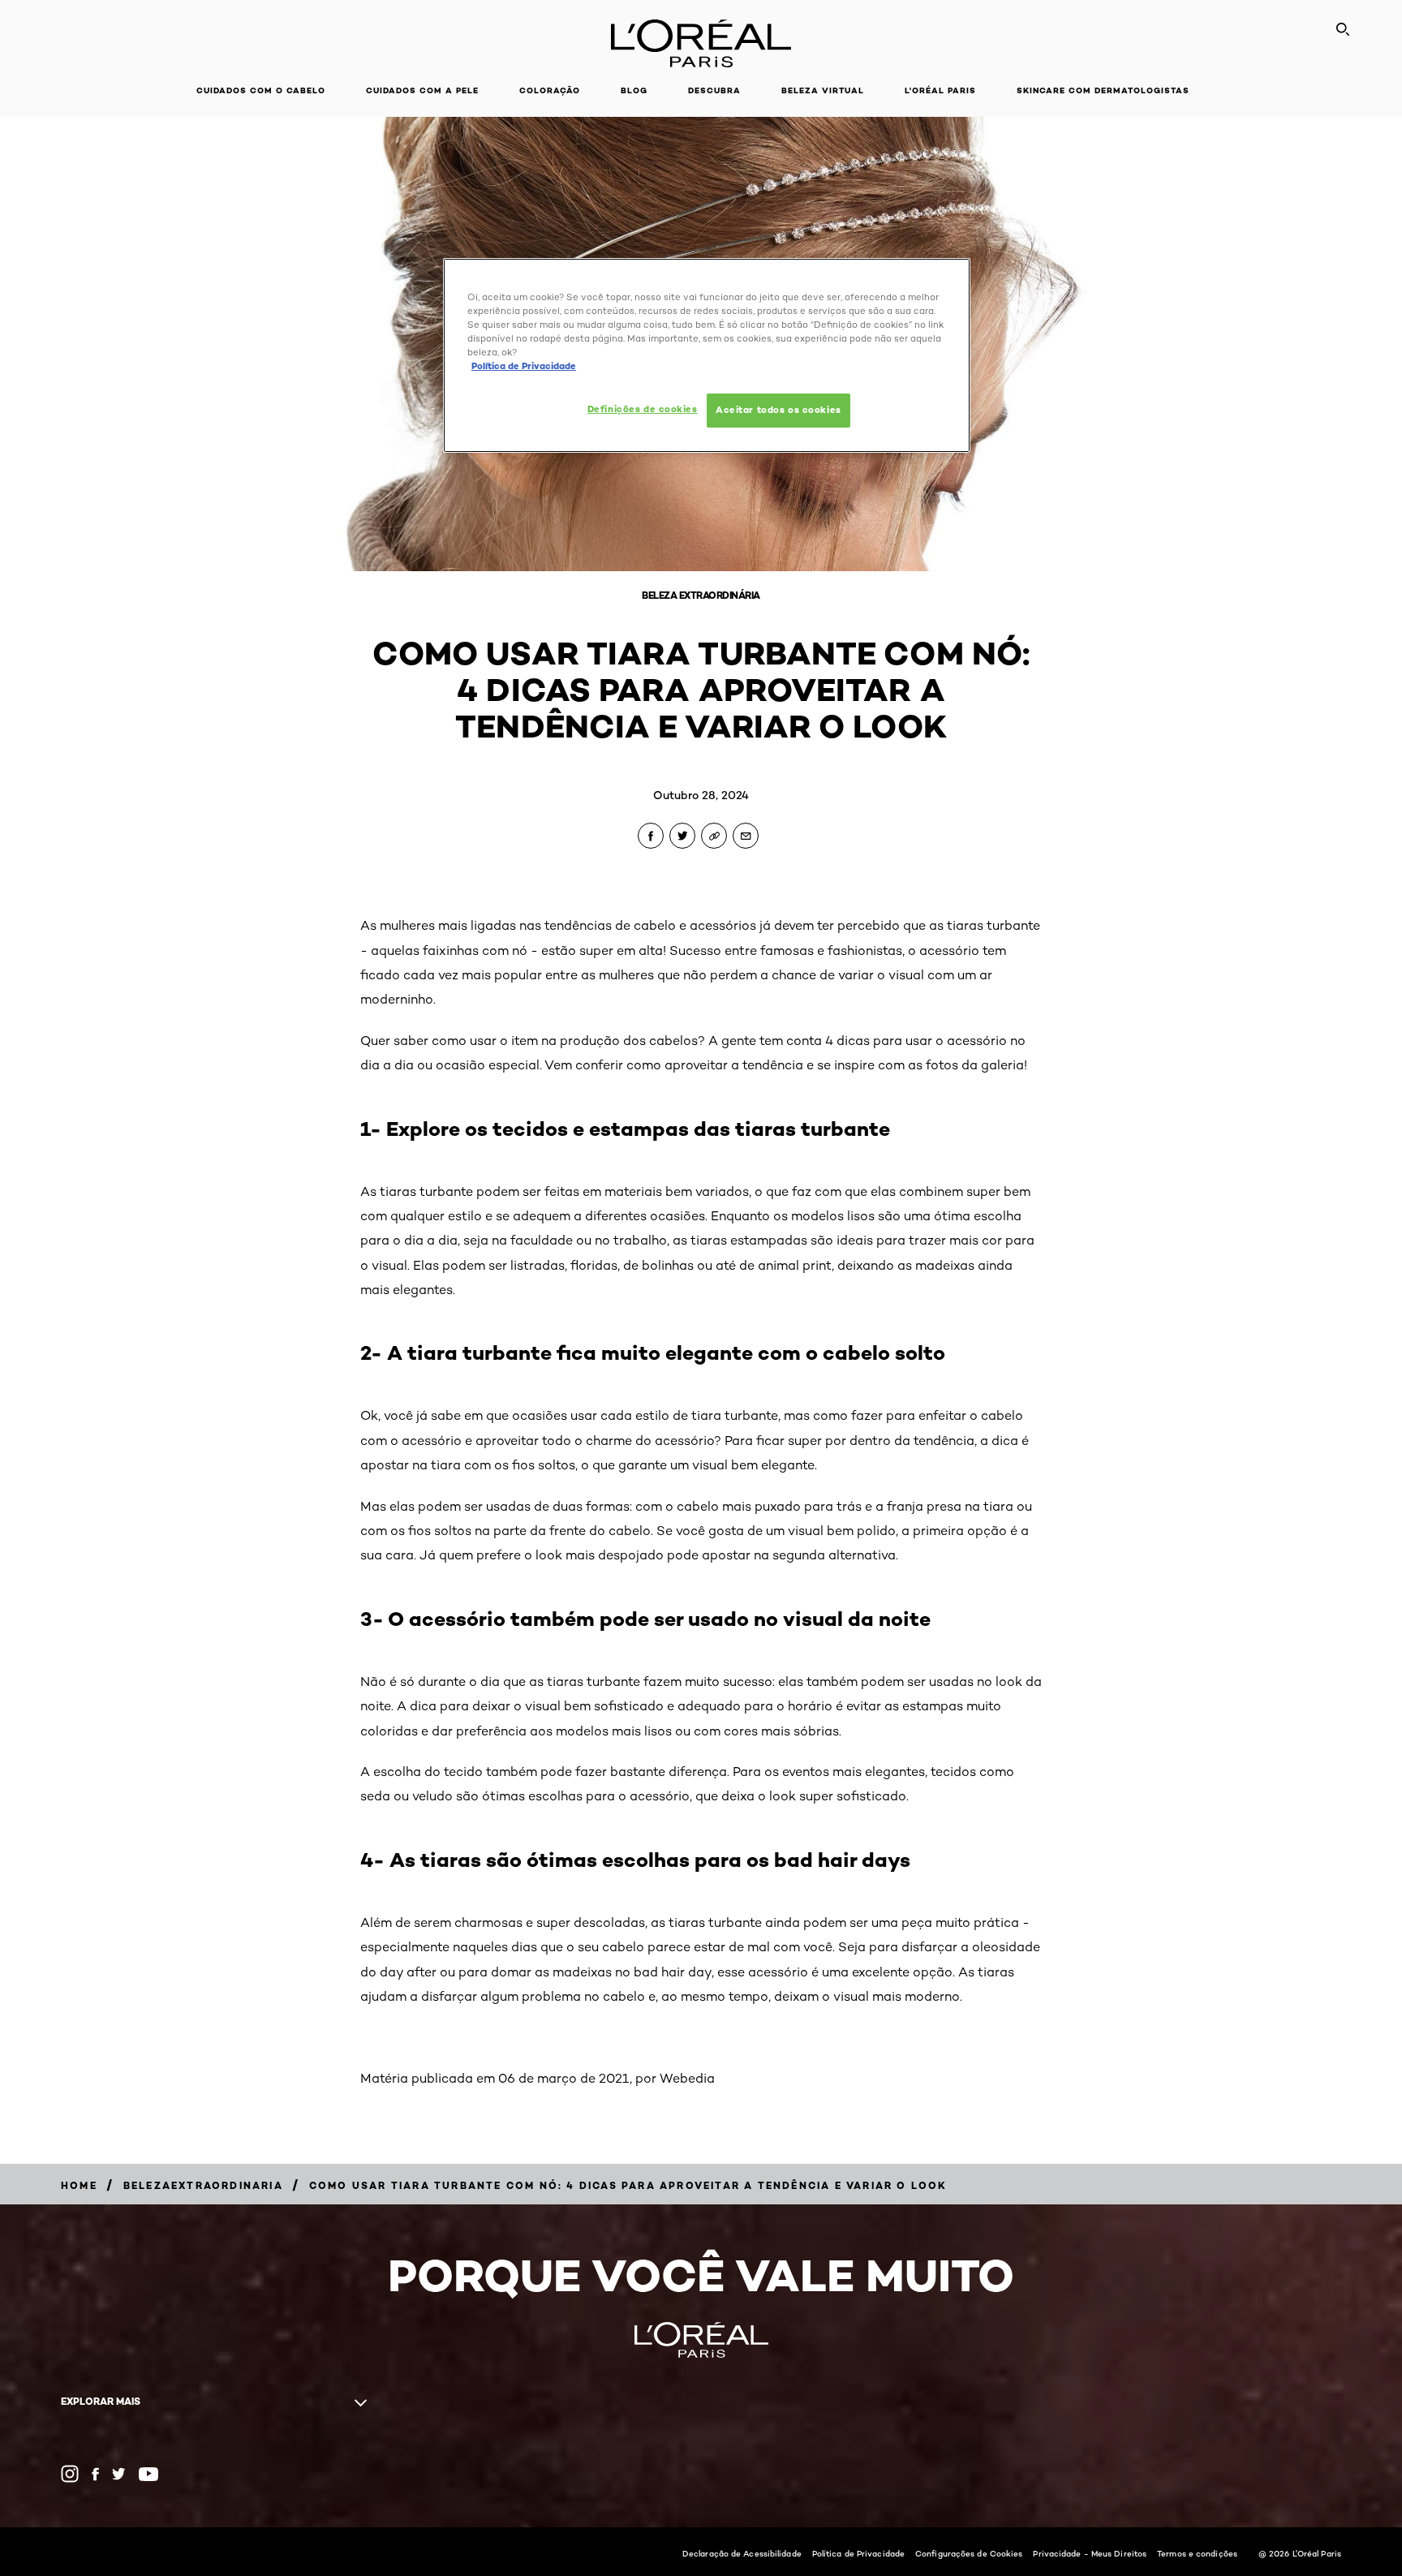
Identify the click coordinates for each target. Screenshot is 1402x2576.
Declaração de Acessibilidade (742, 2553)
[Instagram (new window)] (70, 2474)
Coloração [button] (550, 90)
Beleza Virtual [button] (823, 90)
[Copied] (714, 836)
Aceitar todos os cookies (778, 410)
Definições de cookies (643, 409)
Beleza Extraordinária (701, 595)
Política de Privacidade (858, 2553)
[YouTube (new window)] (148, 2474)
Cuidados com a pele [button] (422, 90)
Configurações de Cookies (969, 2553)
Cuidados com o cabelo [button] (261, 90)
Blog (634, 90)
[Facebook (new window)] (95, 2474)
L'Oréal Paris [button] (940, 90)
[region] (707, 355)
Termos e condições (1197, 2553)
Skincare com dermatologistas (1103, 90)
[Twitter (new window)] (119, 2474)
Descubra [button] (714, 90)
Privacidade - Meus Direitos (1090, 2553)
